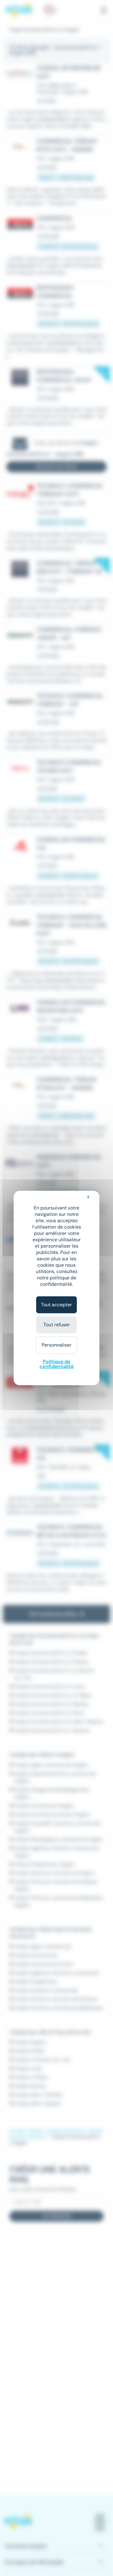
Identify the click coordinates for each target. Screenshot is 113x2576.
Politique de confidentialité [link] (56, 1364)
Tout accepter (56, 1305)
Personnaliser (56, 1345)
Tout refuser (57, 1325)
